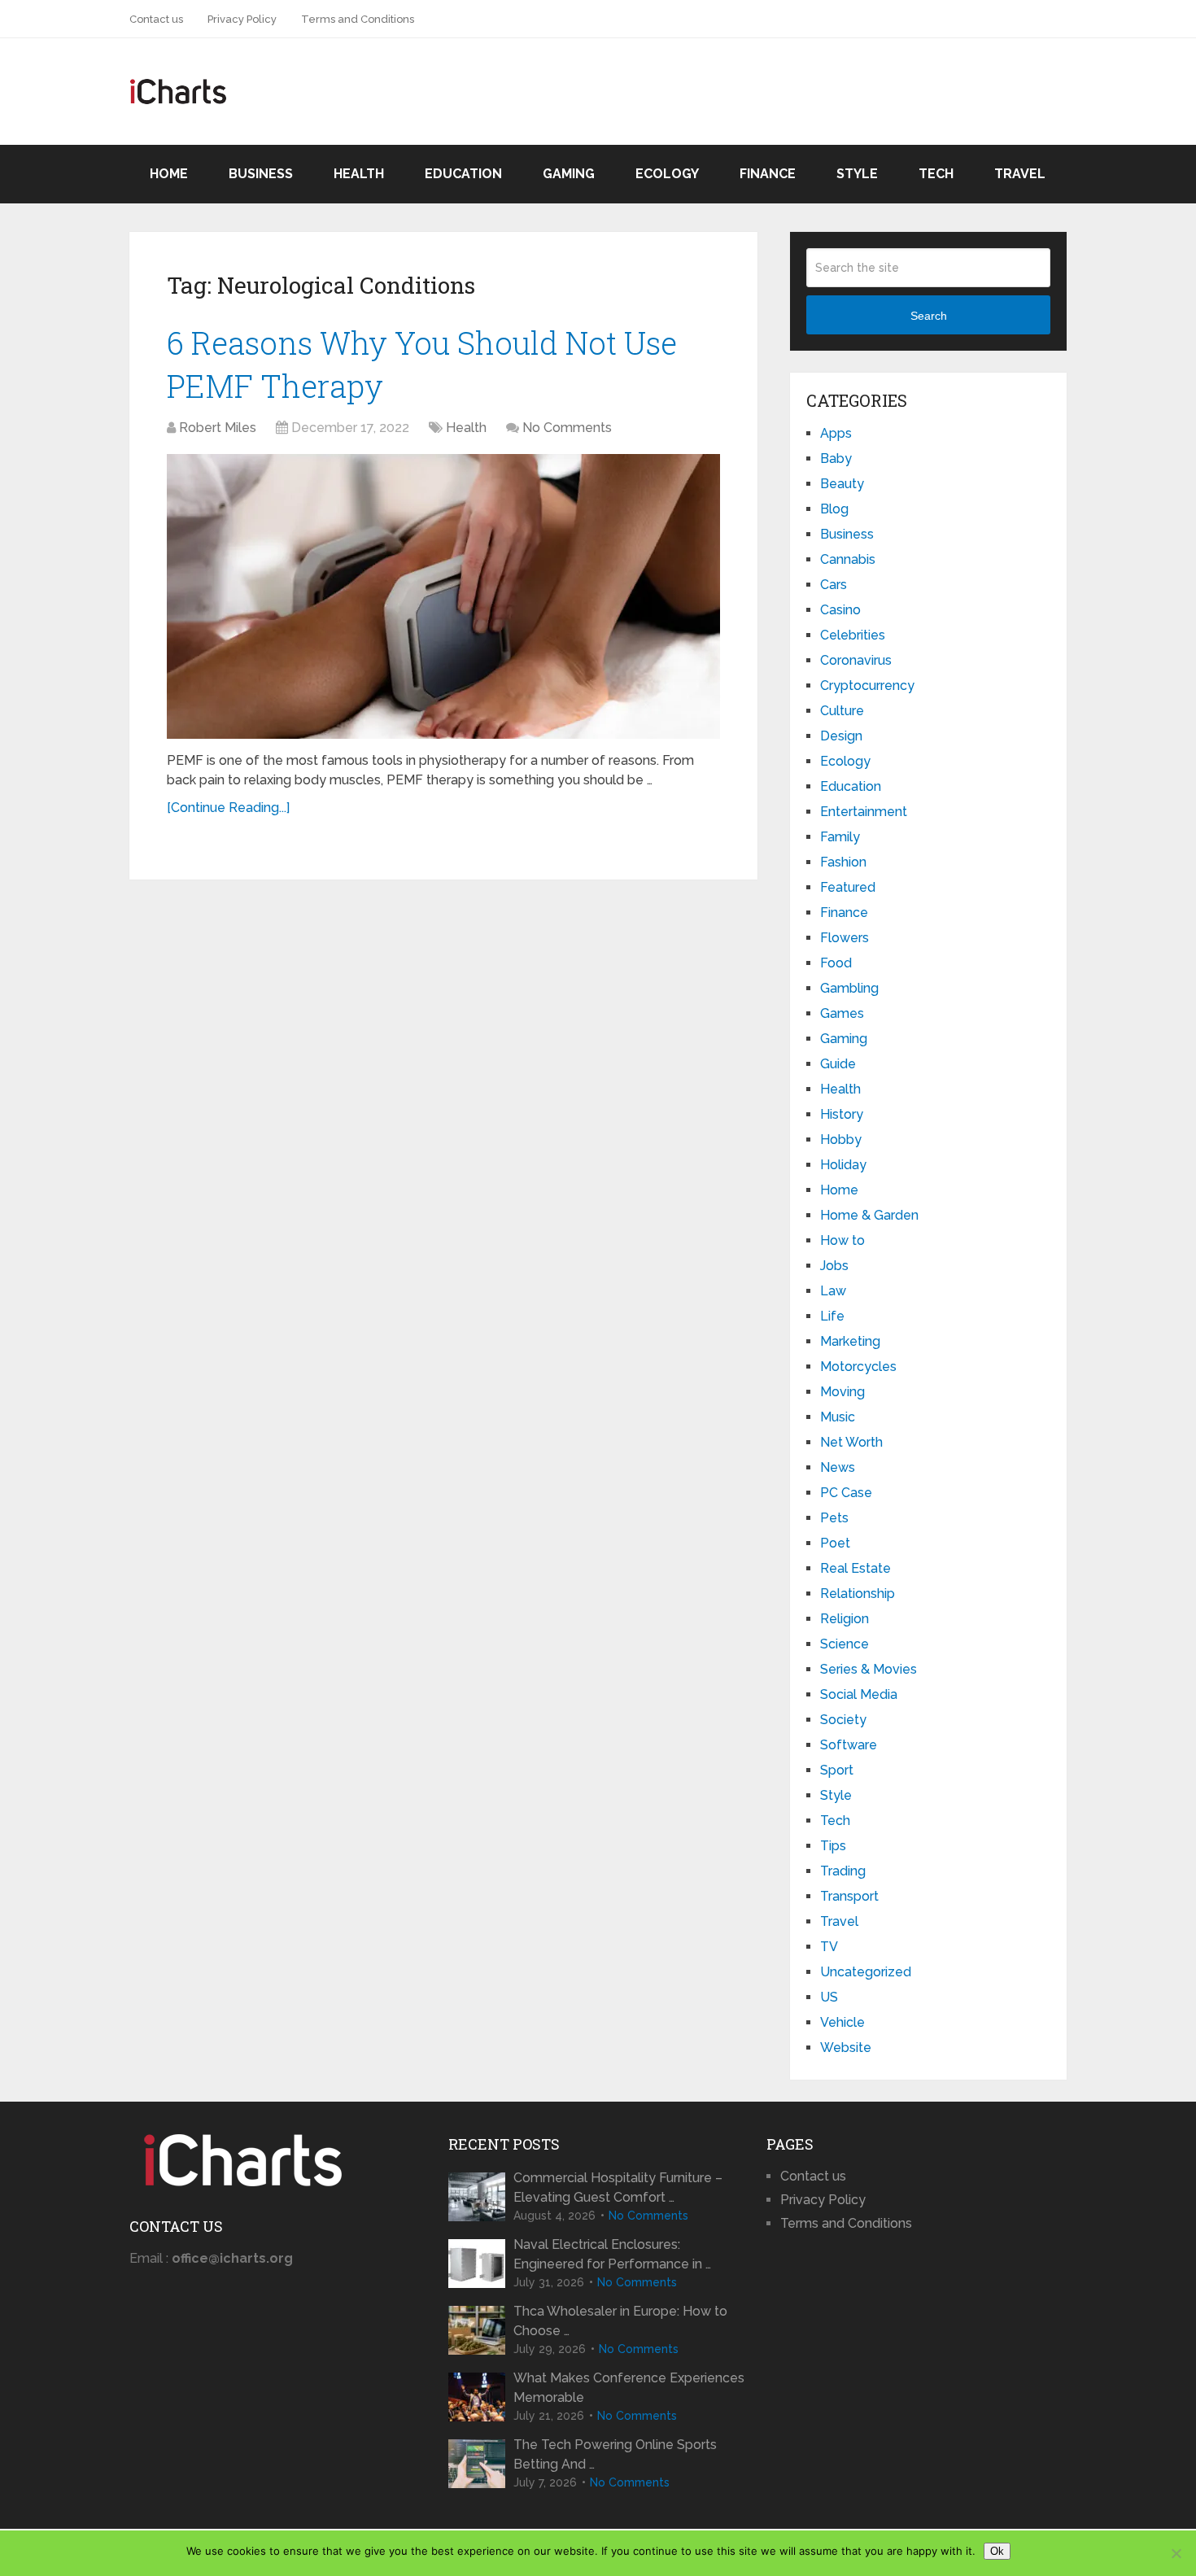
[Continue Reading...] (228, 808)
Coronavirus (856, 660)
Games (842, 1013)
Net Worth (851, 1442)
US (829, 1997)
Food (836, 963)
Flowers (845, 938)
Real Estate (856, 1568)
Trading (843, 1871)
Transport (849, 1896)
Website (846, 2048)
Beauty (842, 484)
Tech (936, 174)
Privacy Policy (242, 19)
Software (849, 1745)
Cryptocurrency (867, 685)
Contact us (156, 19)
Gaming (569, 174)
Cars (834, 585)
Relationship (858, 1594)
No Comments (567, 428)
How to (842, 1240)
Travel (1020, 174)
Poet (835, 1543)
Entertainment (864, 812)
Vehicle (842, 2022)
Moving (842, 1392)
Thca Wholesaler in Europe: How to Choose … (620, 2321)
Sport (837, 1770)
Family (840, 837)
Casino (840, 610)
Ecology (667, 174)
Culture (842, 711)
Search (929, 316)
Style (857, 174)
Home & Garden (869, 1215)
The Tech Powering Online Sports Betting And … (615, 2454)
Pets (834, 1518)
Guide (838, 1064)
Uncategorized (866, 1972)
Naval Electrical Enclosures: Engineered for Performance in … (612, 2254)
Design (841, 736)
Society (843, 1720)
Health (359, 174)
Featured (848, 887)
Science (845, 1644)
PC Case (846, 1493)
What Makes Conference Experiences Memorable (629, 2388)
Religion (845, 1619)
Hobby (841, 1140)
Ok (997, 2551)
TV (829, 1947)
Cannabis (848, 559)
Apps (836, 433)
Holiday (843, 1165)
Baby (836, 458)
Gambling (849, 988)
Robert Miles (218, 428)
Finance (768, 174)
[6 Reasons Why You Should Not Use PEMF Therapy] (443, 596)
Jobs (834, 1266)
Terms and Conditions (358, 19)
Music (838, 1417)
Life (832, 1316)
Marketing (850, 1341)
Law (833, 1291)
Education (463, 174)
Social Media (859, 1694)
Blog (834, 509)
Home (169, 174)
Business (261, 174)
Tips (833, 1846)
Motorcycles (858, 1367)
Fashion (843, 862)
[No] (1176, 2553)
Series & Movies (869, 1669)
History (842, 1114)
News (838, 1467)
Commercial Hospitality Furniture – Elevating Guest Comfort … (618, 2187)
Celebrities (853, 635)
